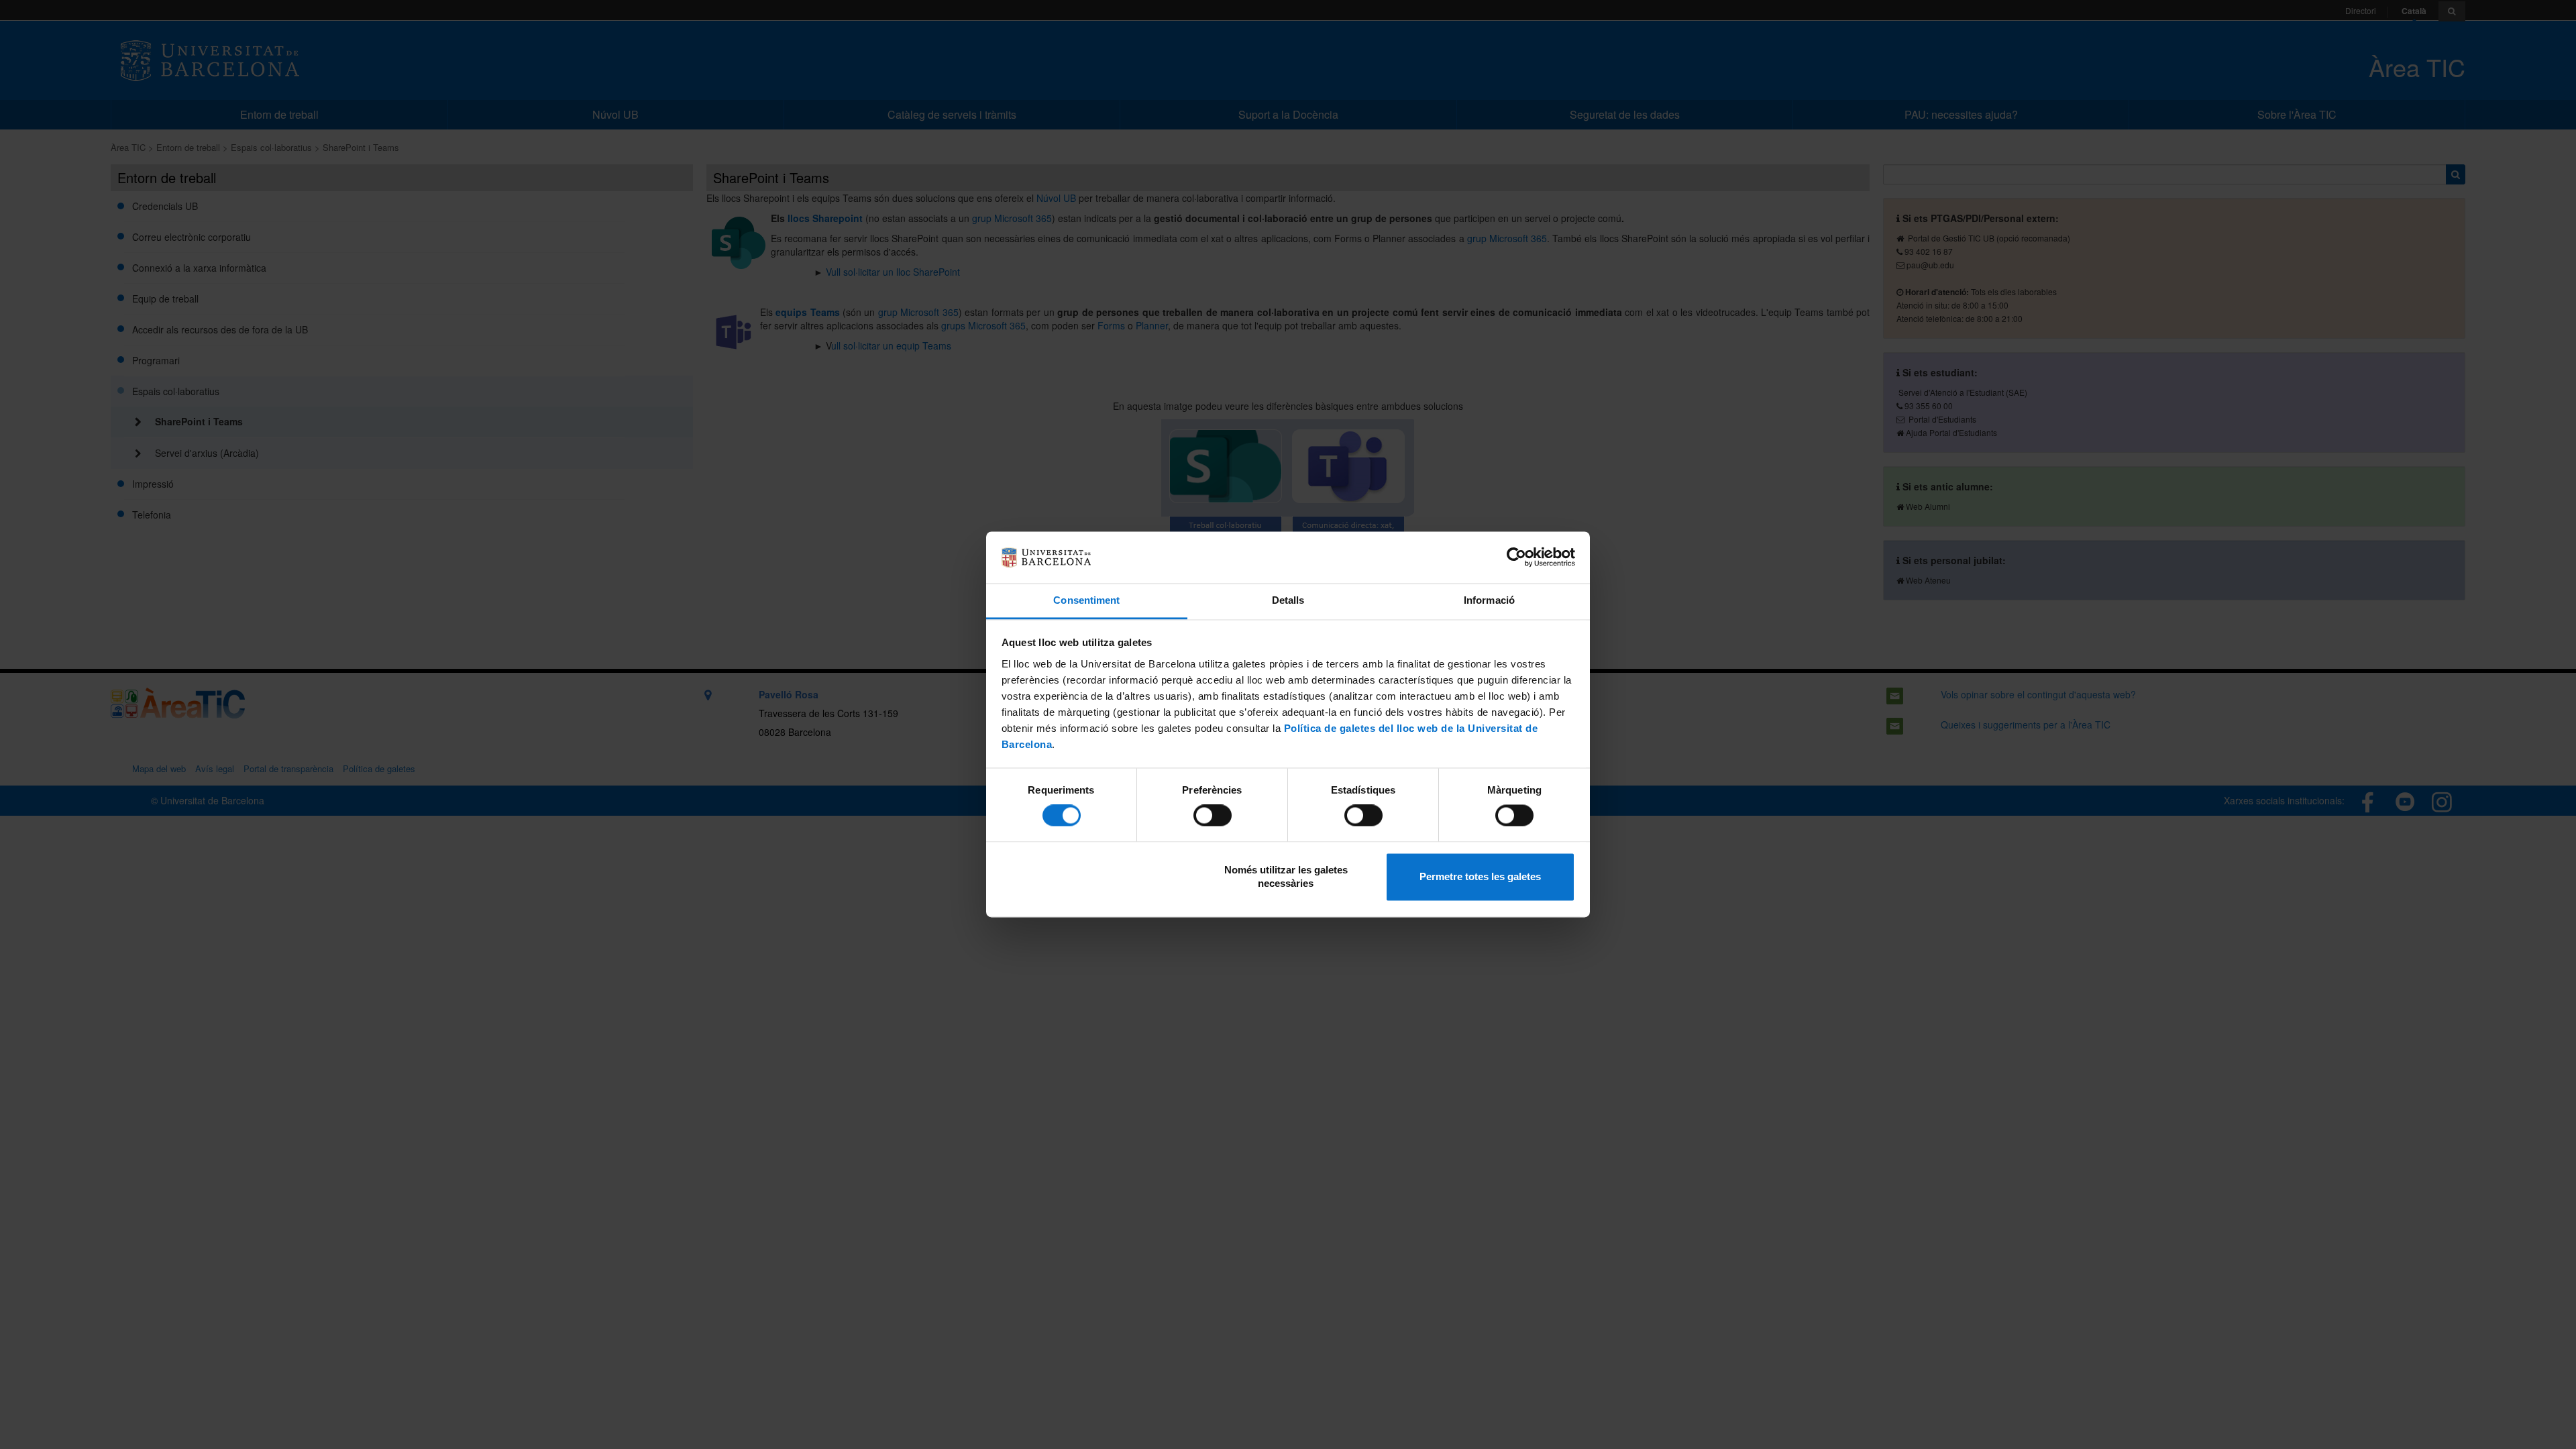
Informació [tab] (1489, 600)
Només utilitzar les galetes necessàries (1286, 876)
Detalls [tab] (1288, 600)
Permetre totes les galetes (1480, 876)
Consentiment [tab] (1086, 600)
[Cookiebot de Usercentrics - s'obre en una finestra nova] (1516, 557)
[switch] (1213, 816)
